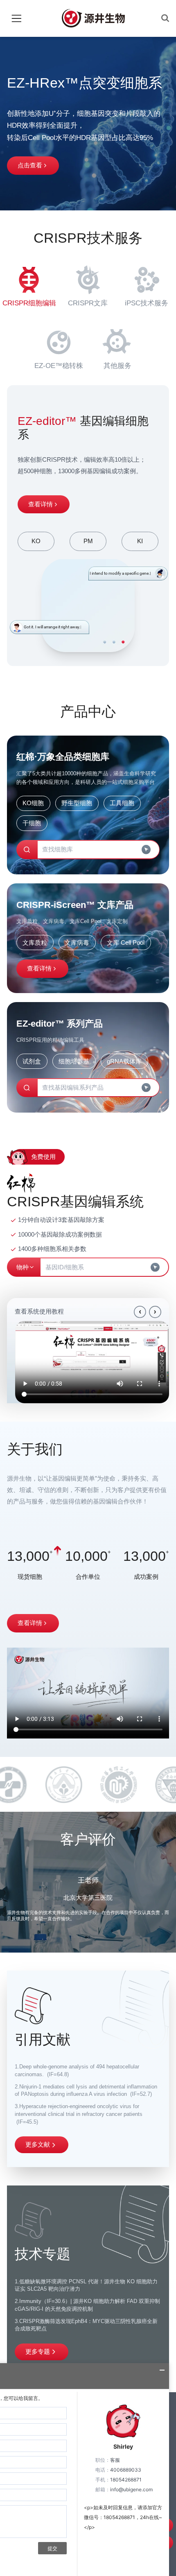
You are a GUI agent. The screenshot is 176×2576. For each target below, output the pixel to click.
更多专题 (38, 2351)
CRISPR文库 (88, 303)
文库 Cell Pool (126, 943)
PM (88, 541)
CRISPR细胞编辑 (29, 303)
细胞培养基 (74, 1061)
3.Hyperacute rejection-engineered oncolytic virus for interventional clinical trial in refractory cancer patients (79, 2114)
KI (140, 541)
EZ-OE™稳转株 (59, 366)
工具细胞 (122, 803)
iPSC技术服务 (147, 303)
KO (36, 541)
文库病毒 (77, 943)
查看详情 (41, 504)
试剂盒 (32, 1061)
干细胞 (32, 823)
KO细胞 (33, 803)
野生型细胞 (77, 803)
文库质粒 (35, 943)
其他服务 (117, 366)
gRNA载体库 (124, 1061)
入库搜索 (30, 165)
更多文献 (38, 2144)
